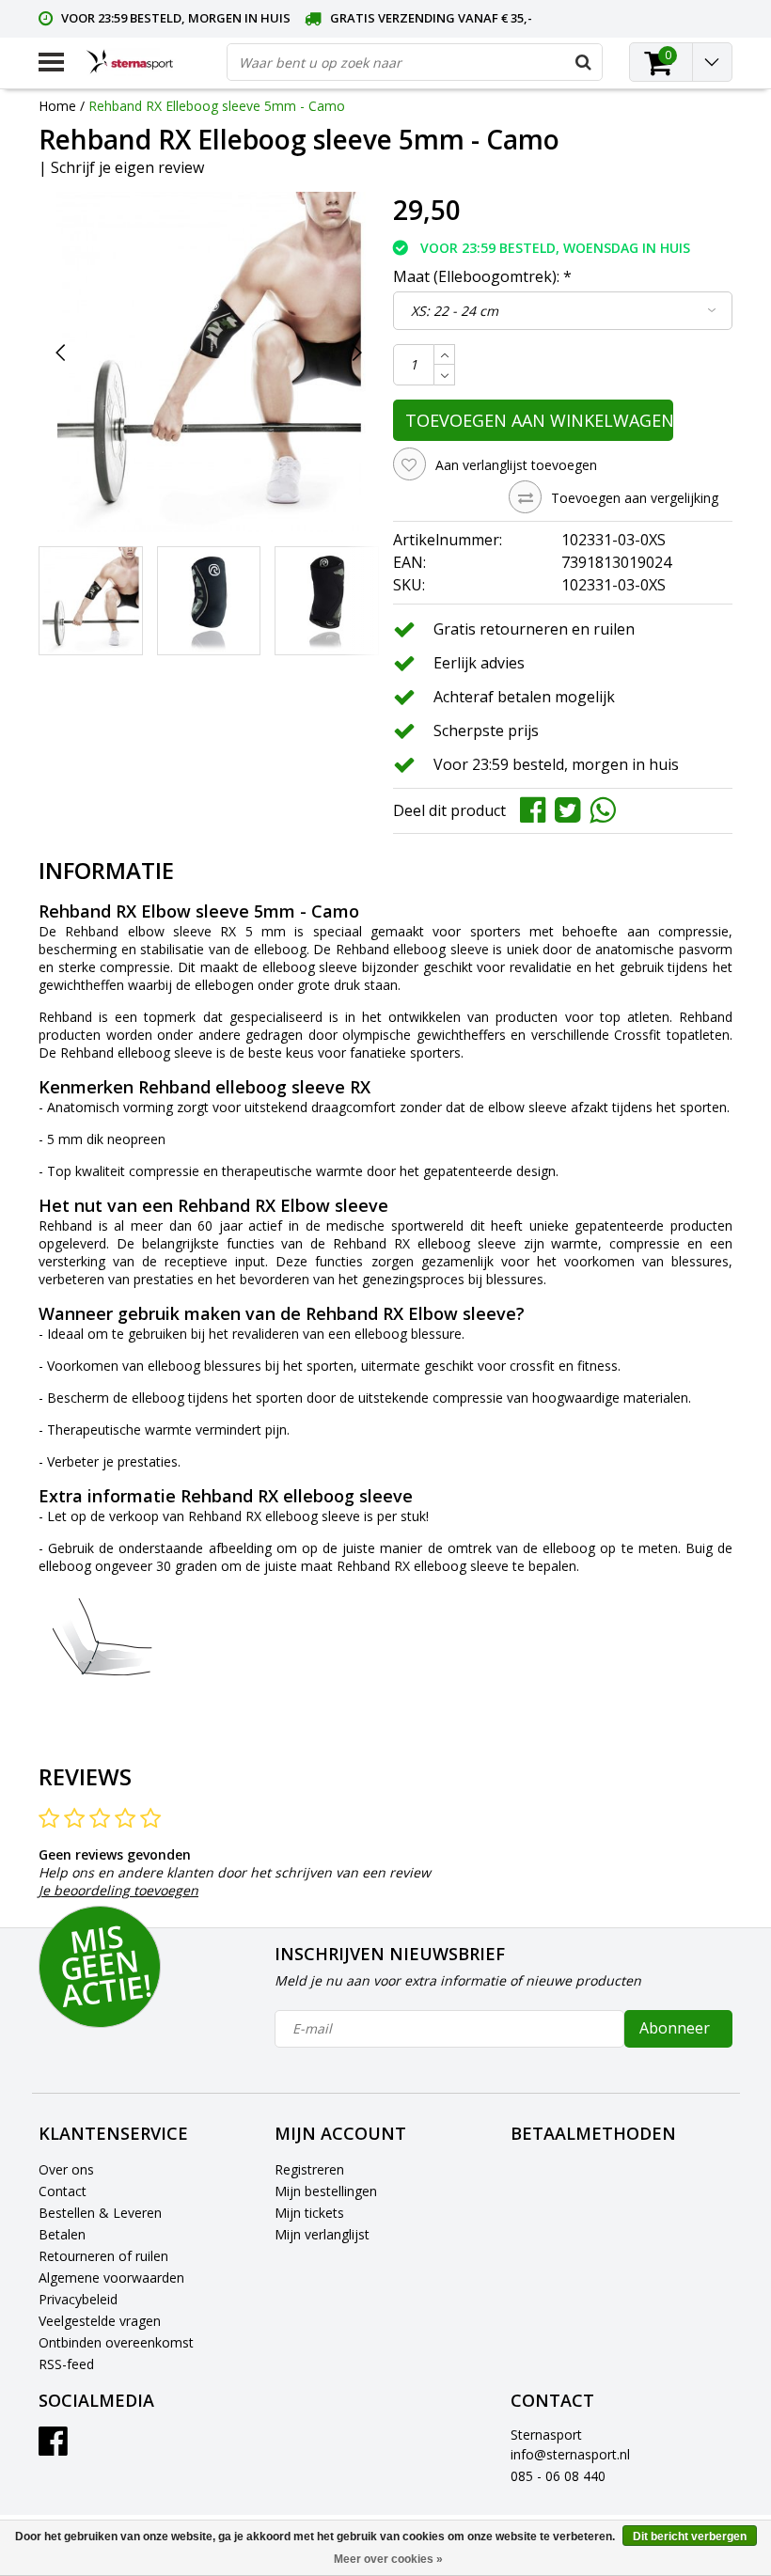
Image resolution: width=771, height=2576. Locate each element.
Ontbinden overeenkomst (116, 2342)
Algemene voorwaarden (111, 2278)
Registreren (309, 2169)
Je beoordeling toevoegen (118, 1890)
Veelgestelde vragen (100, 2321)
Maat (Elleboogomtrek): (482, 276)
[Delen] (537, 809)
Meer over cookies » (388, 2559)
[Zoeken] (583, 62)
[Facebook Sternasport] (53, 2448)
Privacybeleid (78, 2299)
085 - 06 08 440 (558, 2476)
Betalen (62, 2234)
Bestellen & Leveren (100, 2213)
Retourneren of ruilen (103, 2256)
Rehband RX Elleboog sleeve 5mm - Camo (217, 106)
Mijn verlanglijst (322, 2234)
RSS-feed (66, 2364)
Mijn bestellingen (326, 2191)
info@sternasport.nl (570, 2454)
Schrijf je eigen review (127, 167)
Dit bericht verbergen (690, 2537)
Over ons (66, 2169)
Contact (63, 2191)
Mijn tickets (309, 2213)
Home (57, 106)
